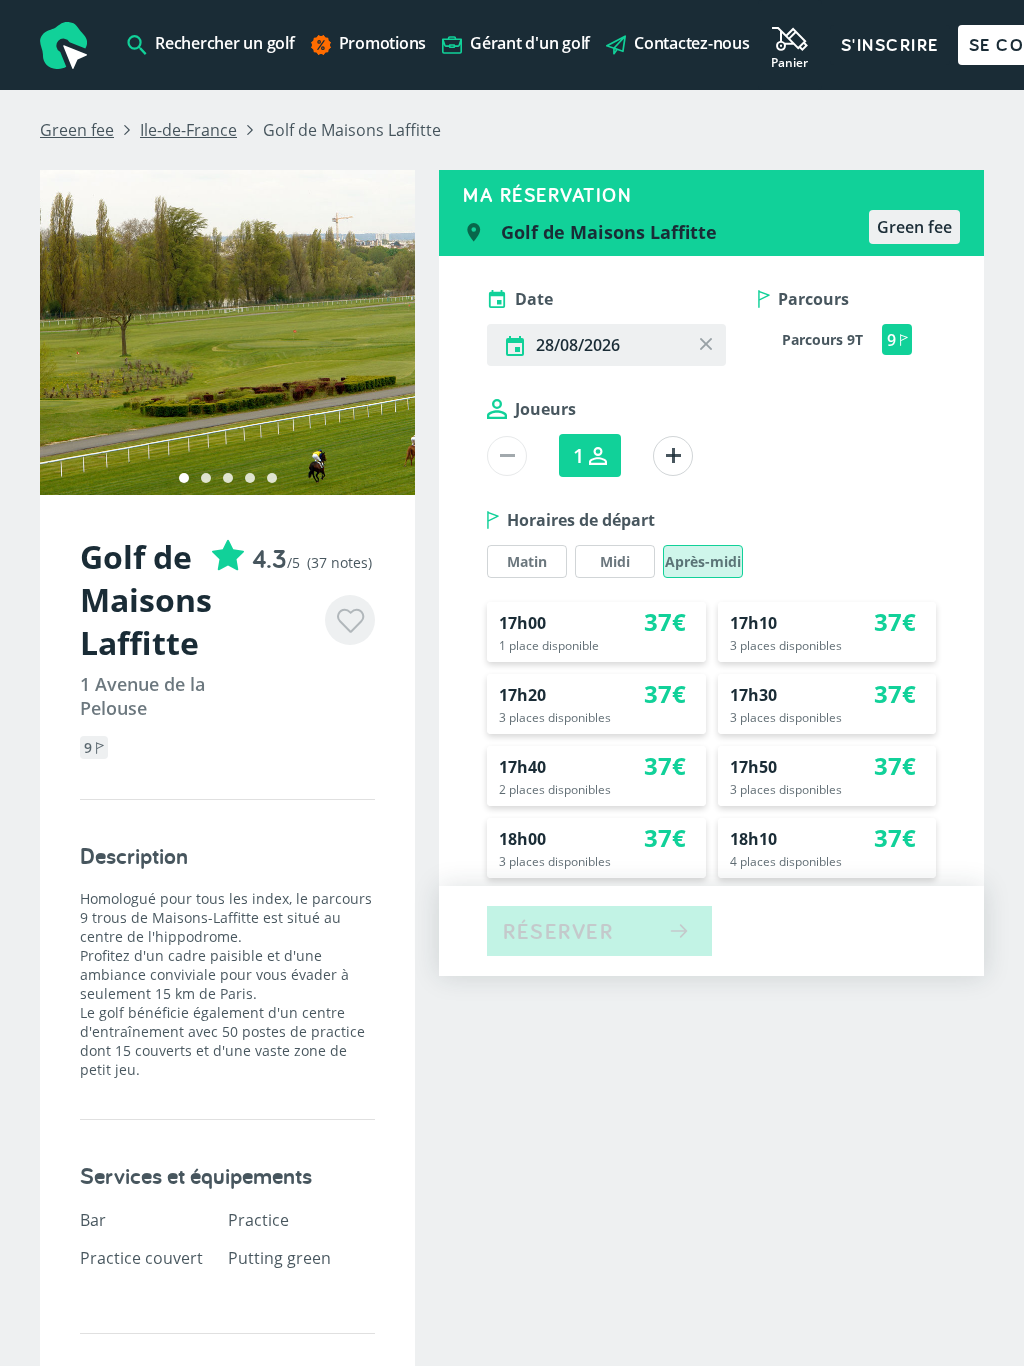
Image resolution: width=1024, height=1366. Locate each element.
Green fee (77, 130)
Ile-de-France (188, 130)
